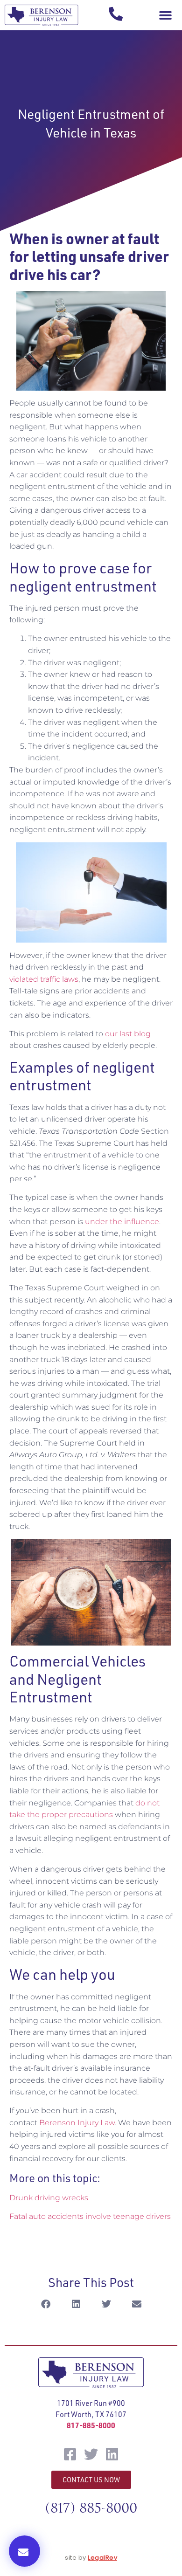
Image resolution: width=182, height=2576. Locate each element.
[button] (165, 15)
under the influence (122, 1222)
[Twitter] (91, 2454)
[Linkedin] (112, 2454)
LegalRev (102, 2558)
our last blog (128, 1034)
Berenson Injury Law (77, 2123)
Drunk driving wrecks (49, 2198)
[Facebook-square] (70, 2454)
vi (12, 979)
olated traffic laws (47, 979)
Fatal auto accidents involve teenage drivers (90, 2216)
